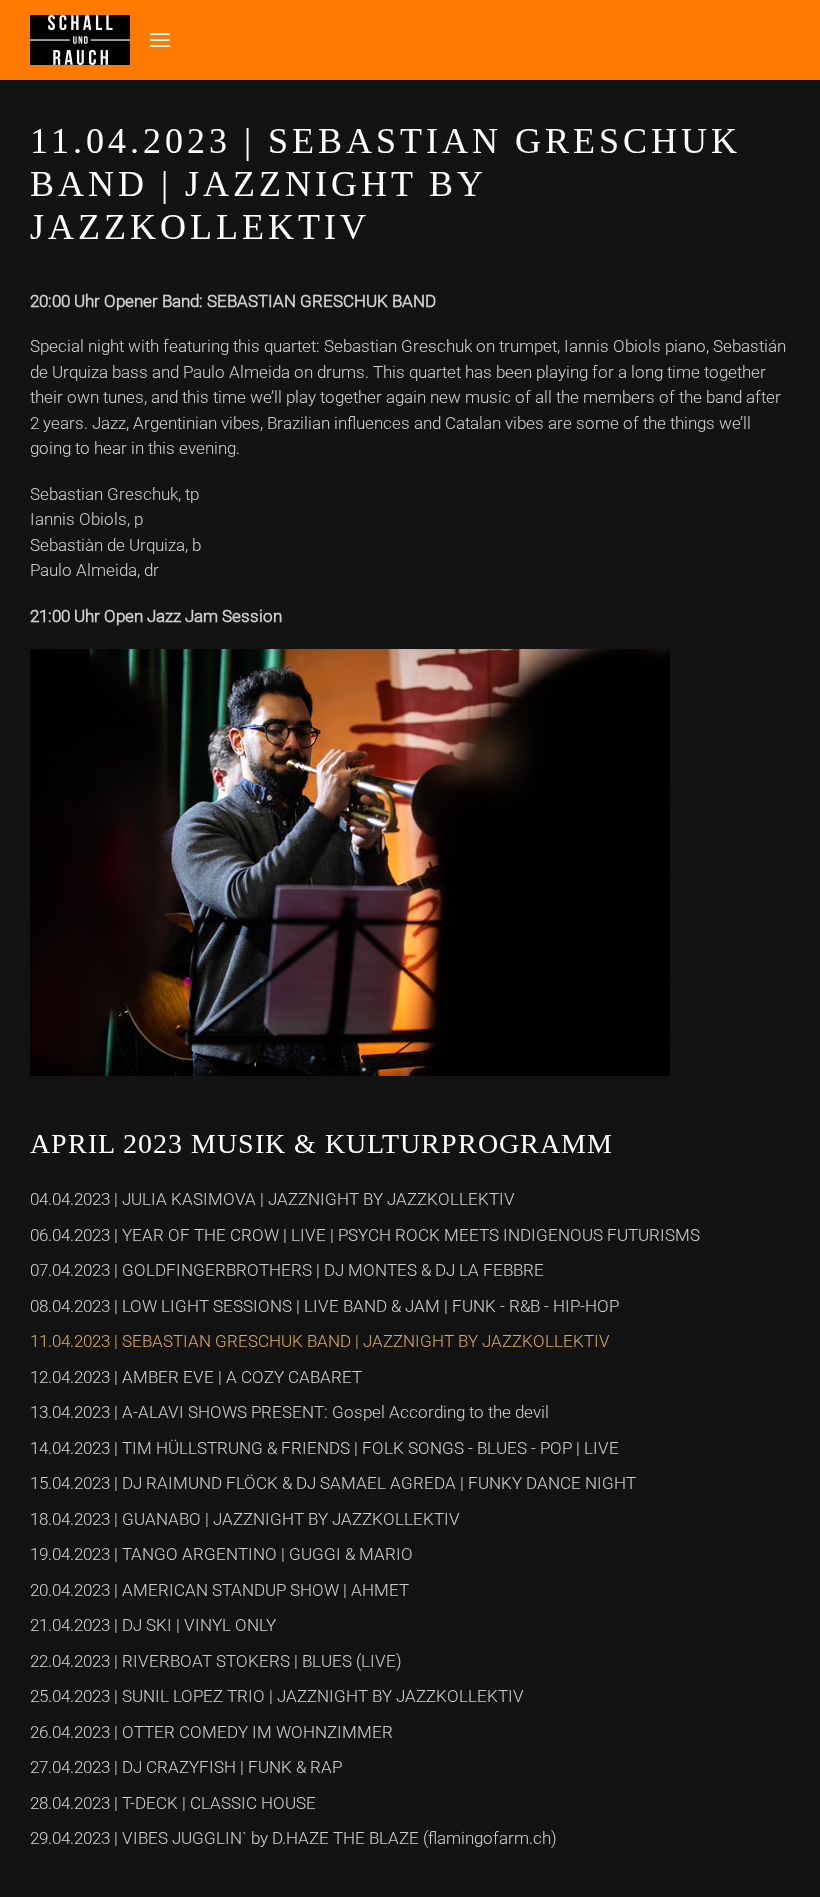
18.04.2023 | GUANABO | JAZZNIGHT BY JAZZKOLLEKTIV (245, 1519)
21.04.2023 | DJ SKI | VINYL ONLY (153, 1625)
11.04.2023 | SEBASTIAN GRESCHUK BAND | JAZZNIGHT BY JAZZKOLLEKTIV (320, 1341)
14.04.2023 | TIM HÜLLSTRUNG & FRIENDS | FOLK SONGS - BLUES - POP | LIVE (324, 1448)
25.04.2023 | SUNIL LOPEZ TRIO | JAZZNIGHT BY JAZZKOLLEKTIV (277, 1696)
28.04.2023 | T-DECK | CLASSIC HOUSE (173, 1803)
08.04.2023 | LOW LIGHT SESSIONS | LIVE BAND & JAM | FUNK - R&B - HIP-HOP (324, 1306)
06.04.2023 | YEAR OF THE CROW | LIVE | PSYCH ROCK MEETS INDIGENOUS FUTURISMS (365, 1235)
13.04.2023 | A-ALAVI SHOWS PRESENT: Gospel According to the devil (289, 1412)
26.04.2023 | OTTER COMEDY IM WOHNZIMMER (211, 1732)
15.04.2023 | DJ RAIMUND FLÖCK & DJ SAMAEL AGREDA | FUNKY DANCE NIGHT (333, 1483)
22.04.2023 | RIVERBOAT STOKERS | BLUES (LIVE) (216, 1661)
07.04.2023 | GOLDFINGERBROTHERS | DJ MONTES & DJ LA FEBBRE (287, 1270)
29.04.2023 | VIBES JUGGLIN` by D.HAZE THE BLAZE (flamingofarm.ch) (293, 1838)
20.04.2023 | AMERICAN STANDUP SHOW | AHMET (219, 1590)
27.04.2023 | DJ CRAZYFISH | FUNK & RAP (186, 1767)
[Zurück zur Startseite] (80, 40)
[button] (160, 40)
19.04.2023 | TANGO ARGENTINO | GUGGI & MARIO (221, 1554)
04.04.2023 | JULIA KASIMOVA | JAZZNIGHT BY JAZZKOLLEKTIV (272, 1199)
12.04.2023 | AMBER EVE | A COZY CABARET (196, 1377)
